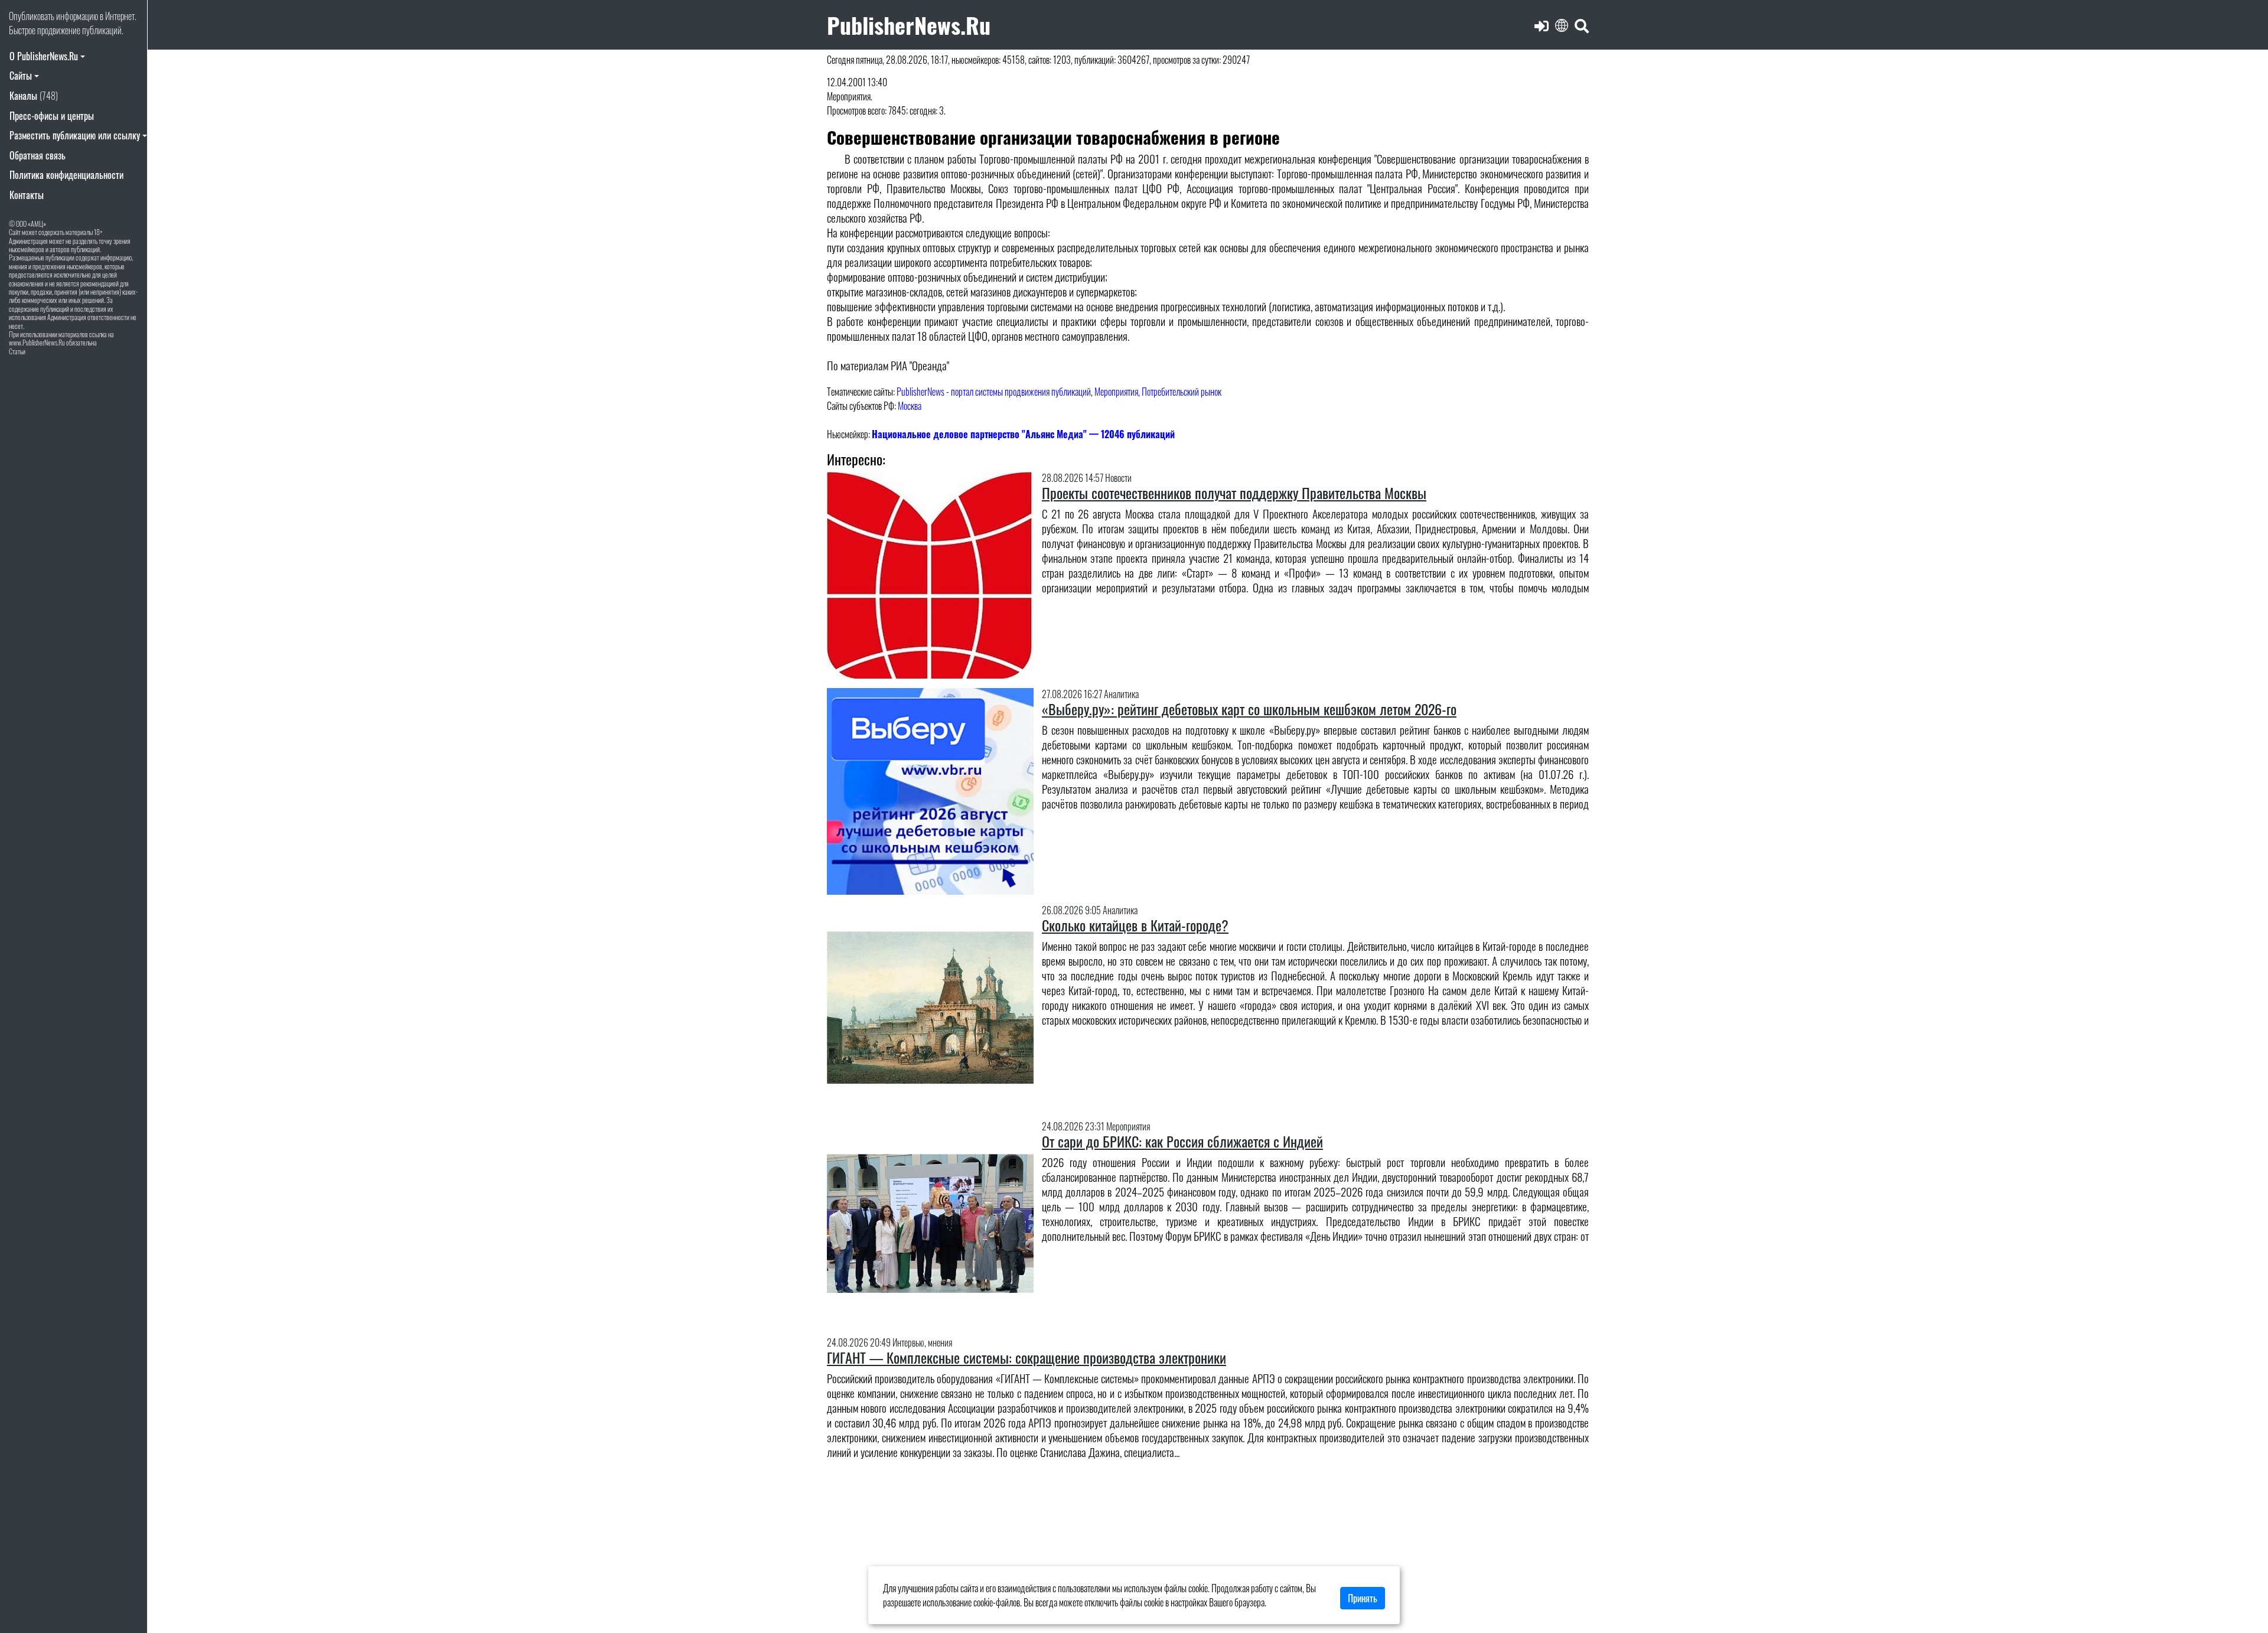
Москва (910, 406)
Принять (1363, 1598)
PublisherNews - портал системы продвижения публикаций (994, 392)
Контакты (27, 195)
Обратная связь (38, 155)
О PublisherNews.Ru (44, 56)
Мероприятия (1116, 392)
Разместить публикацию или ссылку (75, 135)
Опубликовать (32, 16)
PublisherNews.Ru (909, 25)
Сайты (21, 76)
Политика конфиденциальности (66, 175)
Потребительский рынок (1182, 392)
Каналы (34, 96)
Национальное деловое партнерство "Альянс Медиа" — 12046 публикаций (1023, 434)
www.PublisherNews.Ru (37, 342)
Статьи (17, 351)
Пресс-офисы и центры (52, 116)
